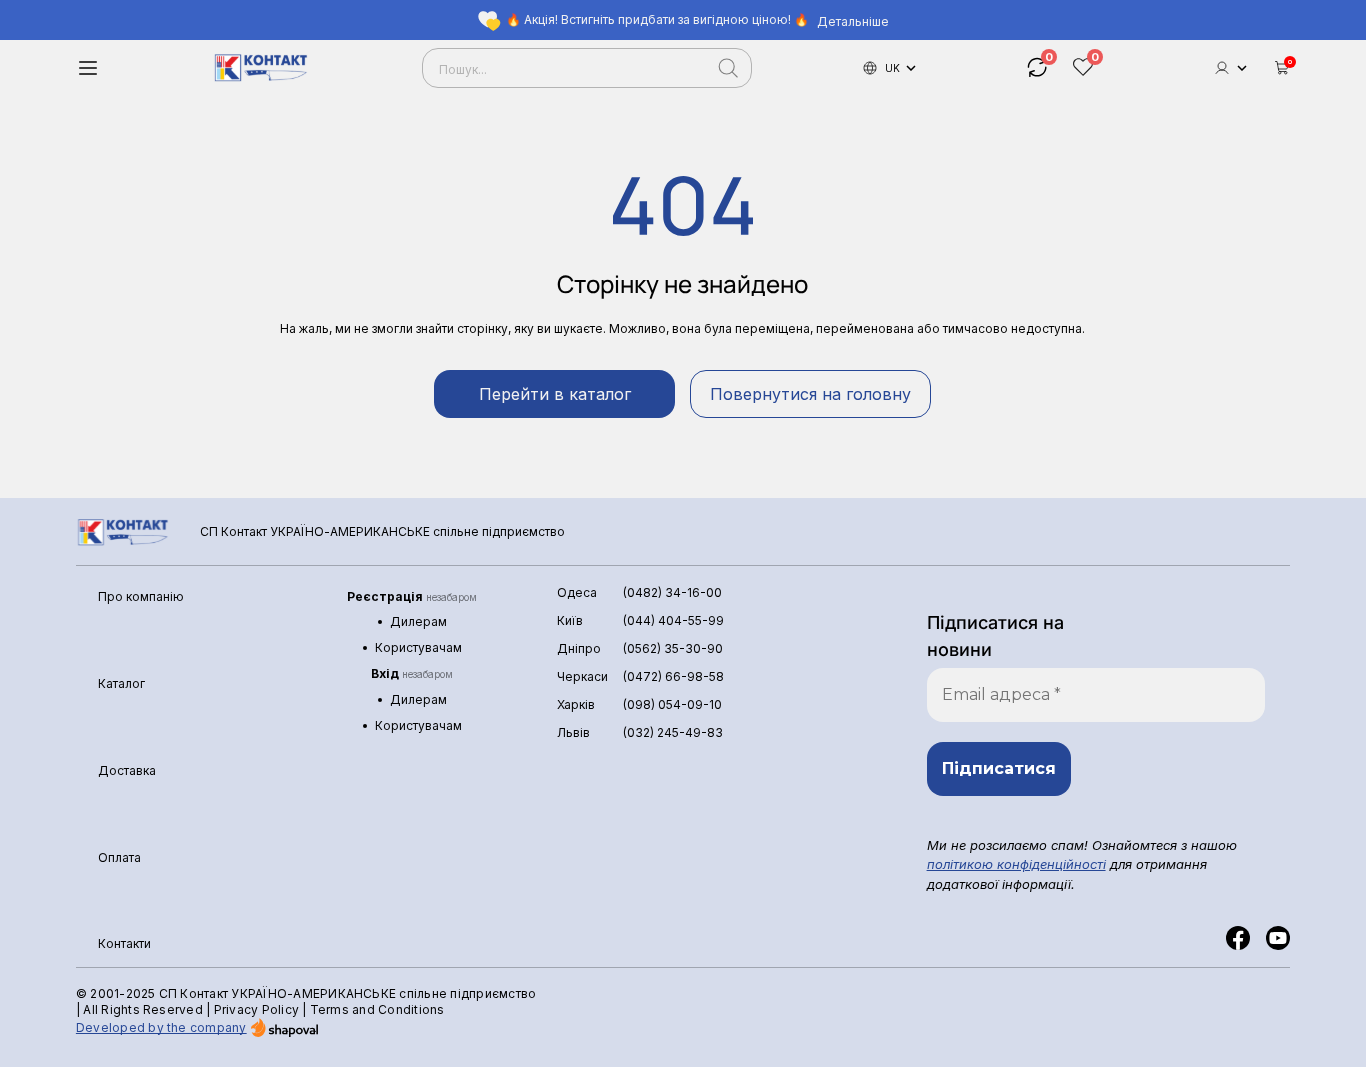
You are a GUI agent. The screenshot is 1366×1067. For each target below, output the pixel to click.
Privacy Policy (256, 1009)
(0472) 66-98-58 (673, 676)
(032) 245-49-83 (673, 732)
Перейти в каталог (555, 394)
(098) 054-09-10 (672, 704)
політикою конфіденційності (1016, 864)
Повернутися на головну (810, 394)
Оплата (119, 857)
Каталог (121, 683)
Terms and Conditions (377, 1009)
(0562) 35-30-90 (673, 648)
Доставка (127, 770)
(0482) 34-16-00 (672, 592)
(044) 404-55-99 (673, 620)
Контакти (124, 943)
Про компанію (141, 596)
